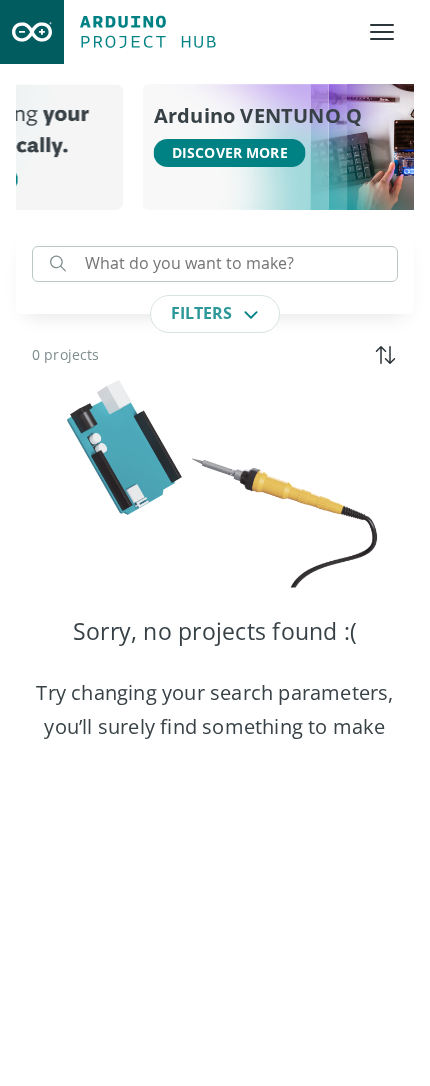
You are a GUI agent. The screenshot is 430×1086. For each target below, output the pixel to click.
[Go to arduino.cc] (32, 32)
